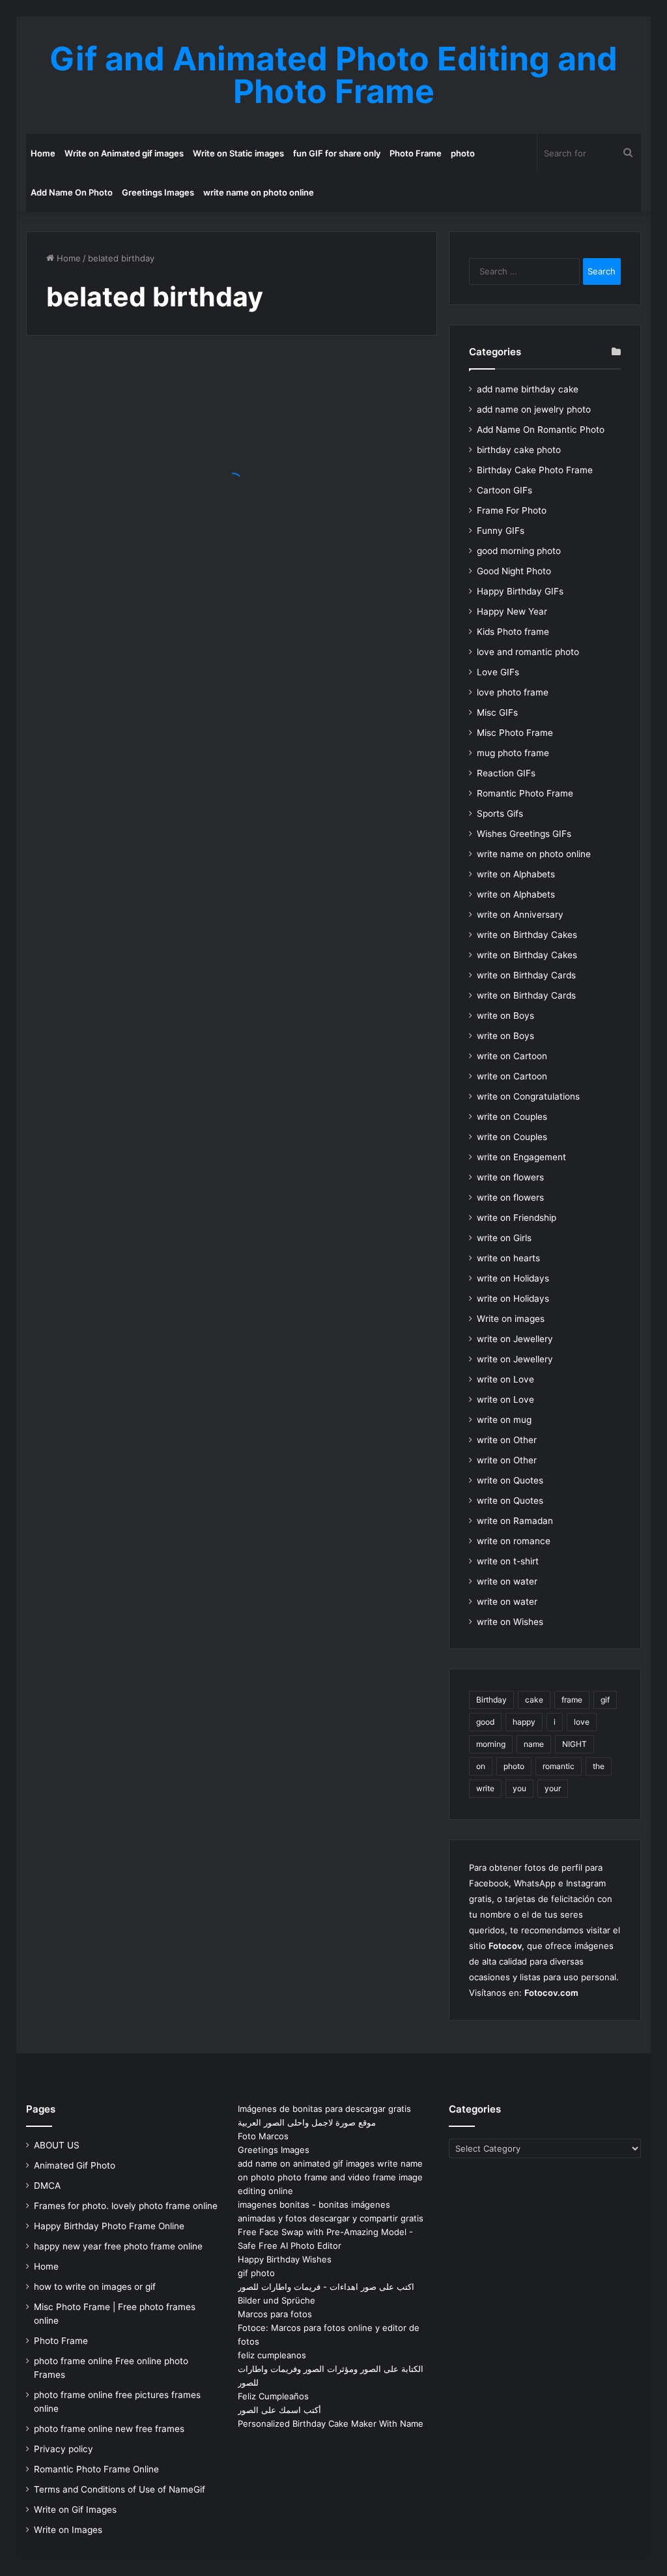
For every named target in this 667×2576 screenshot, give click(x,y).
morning (491, 1744)
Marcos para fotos (275, 2314)
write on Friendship (517, 1218)
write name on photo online (259, 192)
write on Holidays (513, 1278)
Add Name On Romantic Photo (541, 430)
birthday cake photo (519, 450)
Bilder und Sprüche (277, 2300)
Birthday (491, 1700)
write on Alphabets (516, 874)
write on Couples (512, 1117)
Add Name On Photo (72, 192)
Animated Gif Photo (75, 2165)
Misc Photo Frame (515, 733)
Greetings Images (158, 192)
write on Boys (505, 1016)
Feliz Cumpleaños (273, 2396)
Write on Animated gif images (124, 153)
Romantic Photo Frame (525, 793)
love (582, 1722)
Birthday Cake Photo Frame (535, 470)
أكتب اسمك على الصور (279, 2410)
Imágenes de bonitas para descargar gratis (324, 2109)
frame (572, 1700)
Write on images (511, 1319)
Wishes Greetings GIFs (524, 834)
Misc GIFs (497, 712)
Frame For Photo (512, 510)
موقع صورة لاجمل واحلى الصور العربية (307, 2122)
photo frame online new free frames (109, 2429)
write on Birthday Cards (526, 975)
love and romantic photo (528, 652)
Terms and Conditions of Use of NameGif (120, 2489)
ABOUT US (57, 2145)
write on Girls (504, 1238)
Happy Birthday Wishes (285, 2259)
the (599, 1766)
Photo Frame (416, 153)
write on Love (505, 1379)
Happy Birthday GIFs (520, 591)
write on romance (514, 1541)
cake (534, 1700)
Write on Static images (238, 153)
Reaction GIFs (506, 773)
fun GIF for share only (337, 153)
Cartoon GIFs (504, 490)
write (485, 1788)
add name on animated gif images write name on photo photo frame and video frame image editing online (330, 2177)
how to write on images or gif (95, 2287)
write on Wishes (510, 1622)
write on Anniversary (520, 915)
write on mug (504, 1420)
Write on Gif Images (75, 2510)
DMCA (47, 2186)
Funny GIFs (501, 531)
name (534, 1744)
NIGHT (575, 1744)
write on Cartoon (512, 1056)
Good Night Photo (514, 571)
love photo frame (513, 692)
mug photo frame (513, 753)
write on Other (507, 1440)
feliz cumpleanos (272, 2355)
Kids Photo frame (513, 632)
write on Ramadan (515, 1521)
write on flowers (510, 1177)
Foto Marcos (263, 2136)
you (519, 1788)
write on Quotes (510, 1480)
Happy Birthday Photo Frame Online (109, 2226)
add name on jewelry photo (534, 409)
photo (463, 153)
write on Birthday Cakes (527, 935)
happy (524, 1722)
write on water (507, 1581)
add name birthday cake (528, 389)
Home (43, 153)
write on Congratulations (528, 1096)
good (485, 1722)
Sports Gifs (500, 813)
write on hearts (508, 1258)
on (481, 1766)
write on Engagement (521, 1157)
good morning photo (519, 551)
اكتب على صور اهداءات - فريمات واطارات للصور (326, 2287)
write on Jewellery (515, 1339)
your (553, 1788)
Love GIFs (498, 672)
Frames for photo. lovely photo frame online (126, 2206)
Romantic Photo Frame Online (96, 2469)
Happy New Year (512, 611)
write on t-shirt (508, 1561)
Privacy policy (64, 2449)
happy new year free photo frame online (118, 2246)
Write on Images (68, 2530)
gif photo (256, 2273)
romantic (559, 1766)
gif (605, 1700)
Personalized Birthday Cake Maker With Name (331, 2423)
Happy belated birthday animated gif (115, 508)
